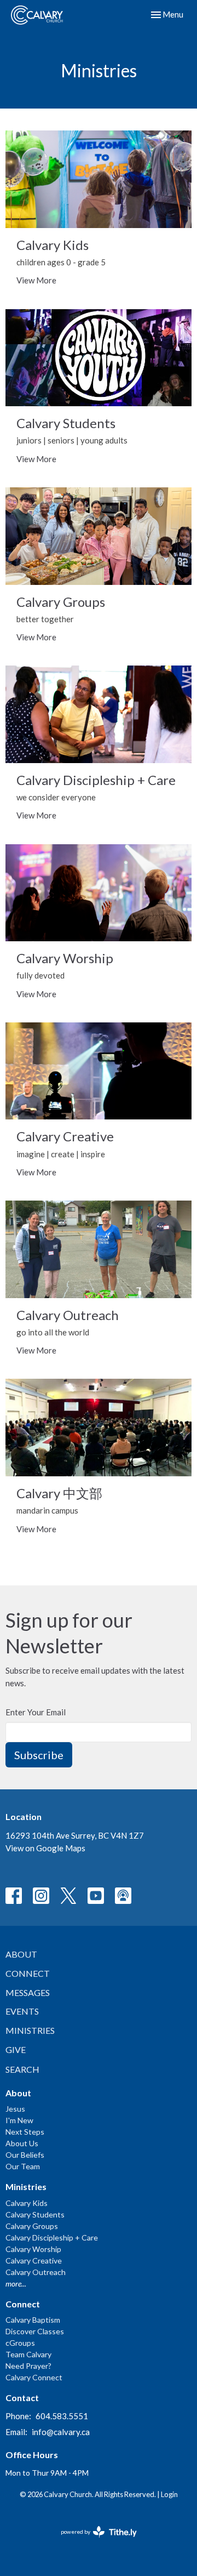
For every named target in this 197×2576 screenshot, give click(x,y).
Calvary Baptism (33, 2320)
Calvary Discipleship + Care (52, 2237)
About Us (22, 2143)
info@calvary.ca (61, 2432)
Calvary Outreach (36, 2272)
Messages (28, 1992)
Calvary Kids (27, 2203)
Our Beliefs (25, 2155)
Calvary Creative (34, 2261)
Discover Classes (35, 2331)
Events (22, 2011)
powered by (93, 2541)
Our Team (23, 2166)
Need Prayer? (28, 2366)
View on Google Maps (45, 1848)
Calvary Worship (33, 2249)
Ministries (30, 2030)
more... (16, 2284)
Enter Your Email (36, 1712)
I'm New (19, 2120)
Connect (28, 1973)
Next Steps (25, 2132)
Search (22, 2069)
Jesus (15, 2109)
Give (16, 2049)
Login (169, 2494)
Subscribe (39, 1755)
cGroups (20, 2343)
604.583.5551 (62, 2416)
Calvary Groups (32, 2226)
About (21, 1954)
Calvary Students (35, 2214)
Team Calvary (28, 2354)
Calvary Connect (34, 2377)
